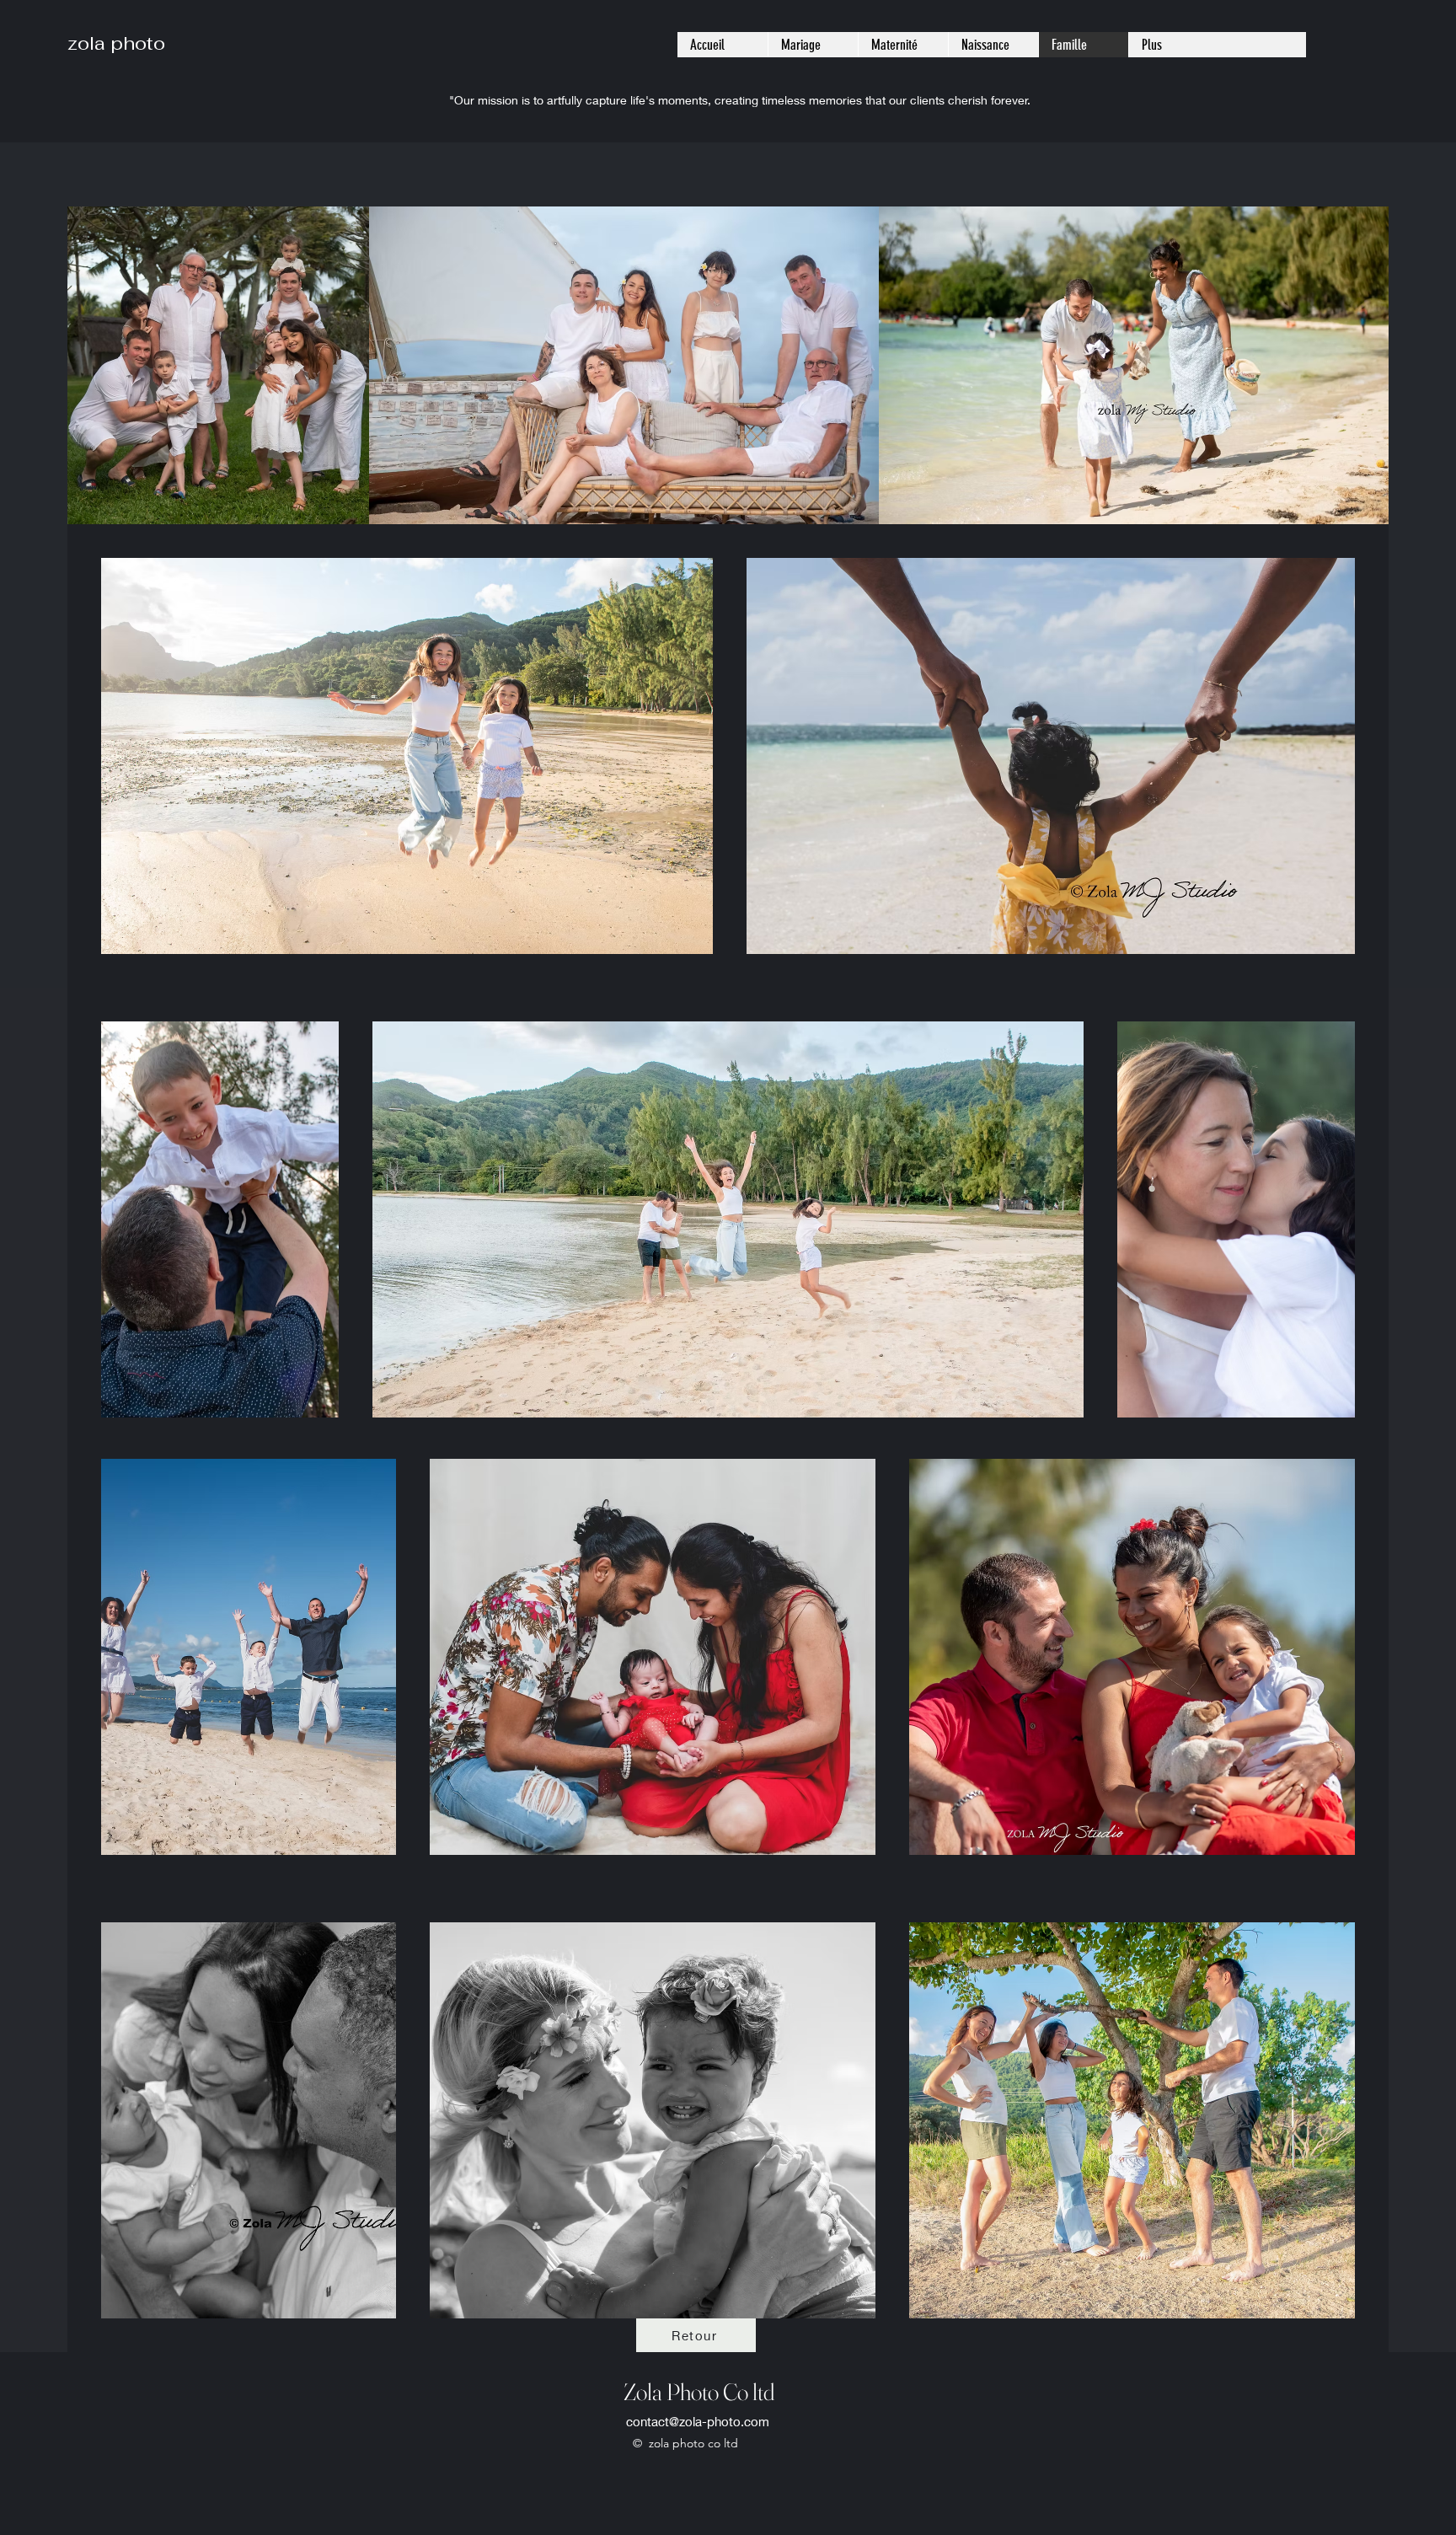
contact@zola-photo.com (698, 2421)
